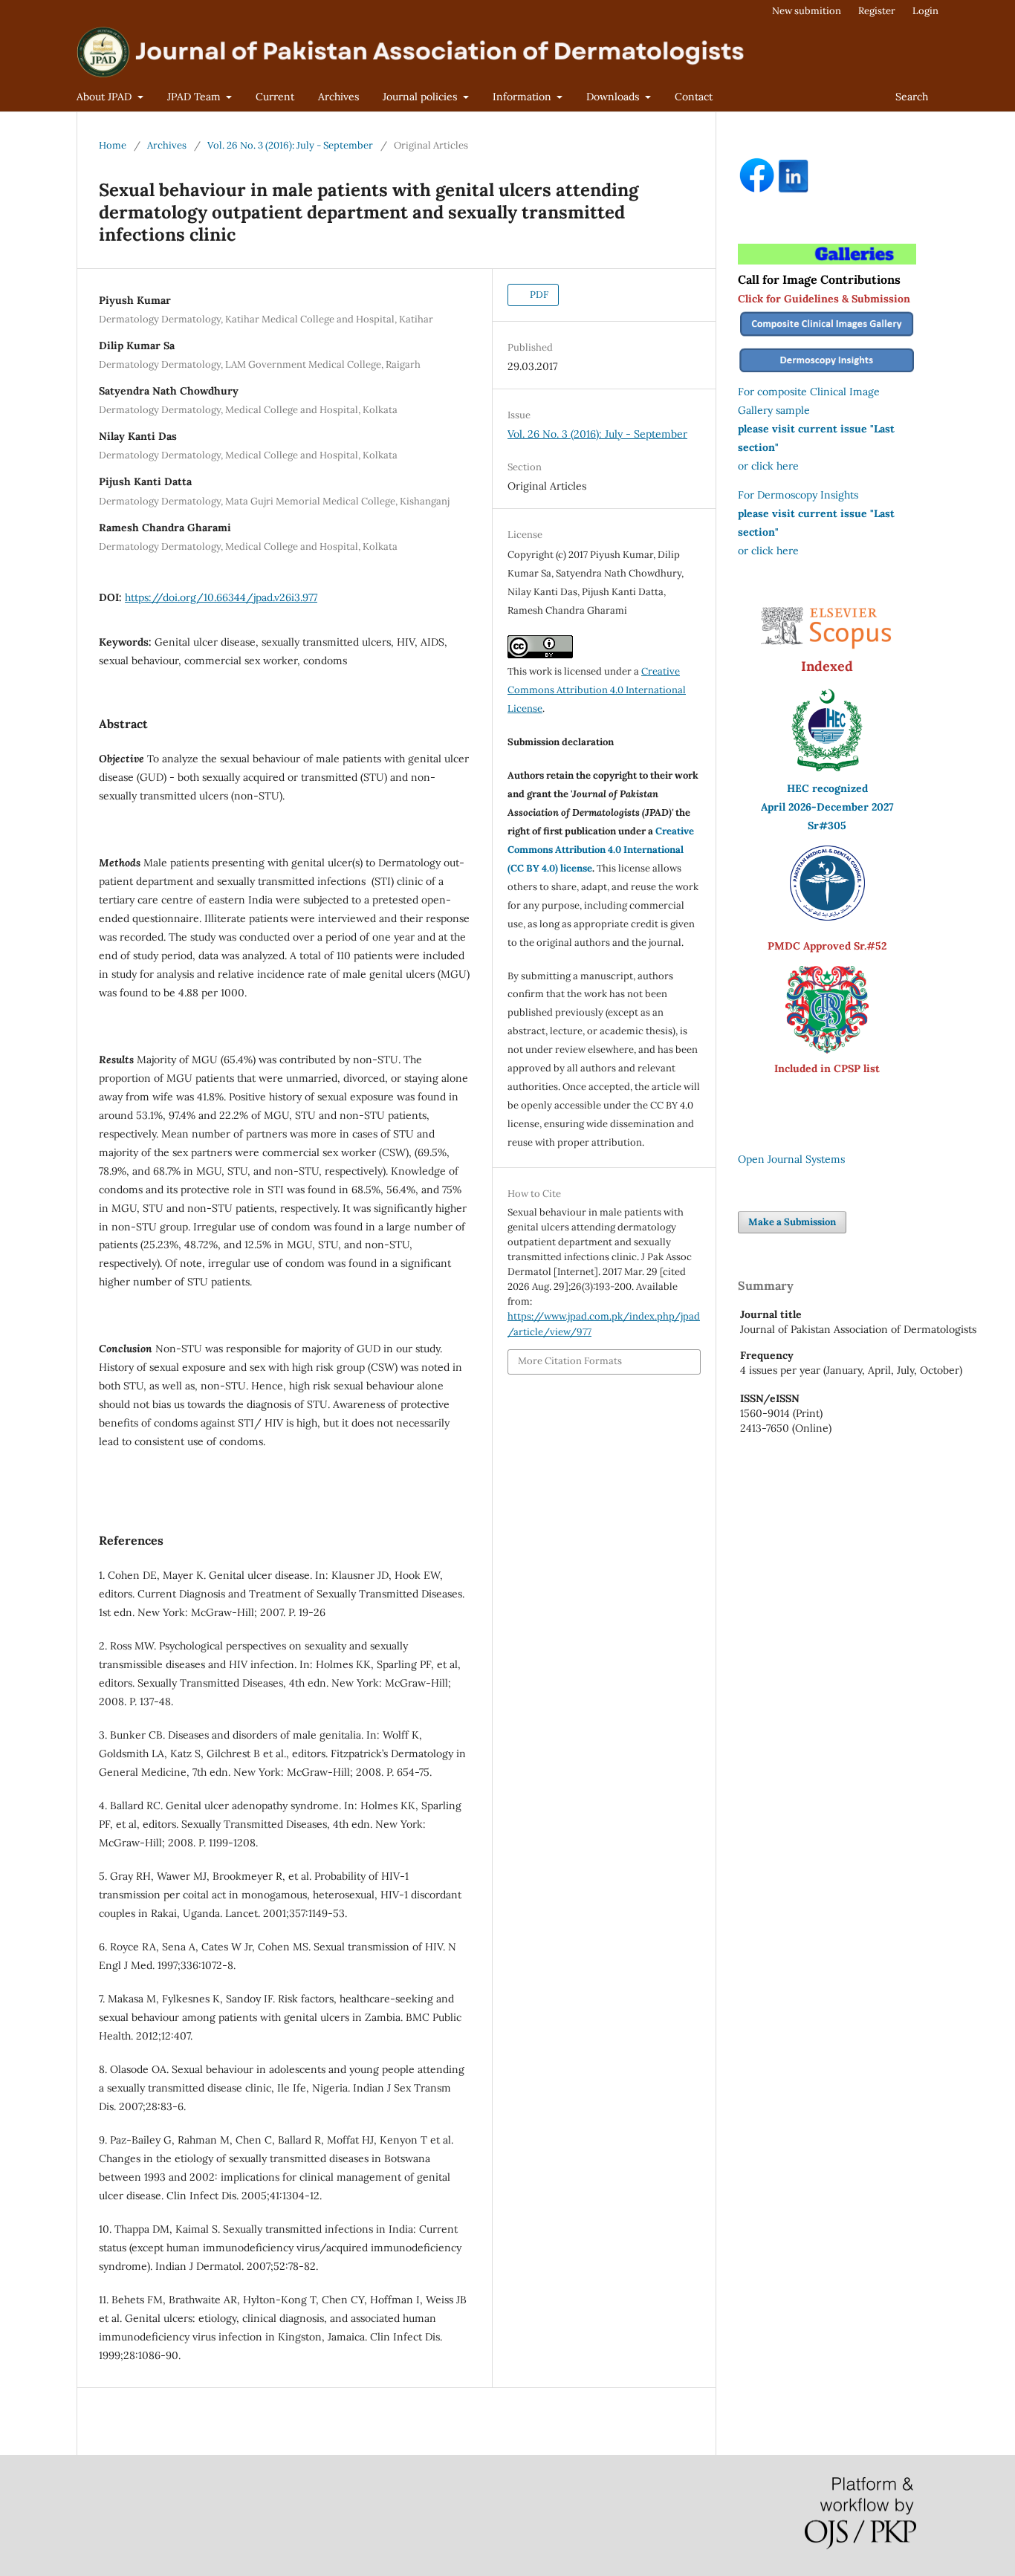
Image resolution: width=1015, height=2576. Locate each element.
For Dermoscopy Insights (798, 495)
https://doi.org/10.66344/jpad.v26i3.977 (221, 597)
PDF (538, 295)
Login (925, 11)
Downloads (614, 97)
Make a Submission (792, 1222)
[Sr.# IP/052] (827, 917)
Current (275, 97)
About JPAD (106, 97)
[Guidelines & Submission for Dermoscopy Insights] (827, 373)
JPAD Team (195, 97)
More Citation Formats (570, 1361)
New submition (807, 11)
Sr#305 (827, 825)
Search (912, 97)
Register (877, 11)
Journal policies (421, 97)
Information (523, 97)
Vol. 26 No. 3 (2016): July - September (290, 145)
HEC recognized (827, 788)
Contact (694, 97)
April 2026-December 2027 (827, 807)
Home (113, 145)
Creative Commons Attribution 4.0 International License (597, 690)
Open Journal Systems (791, 1159)
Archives (338, 97)
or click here (768, 466)
